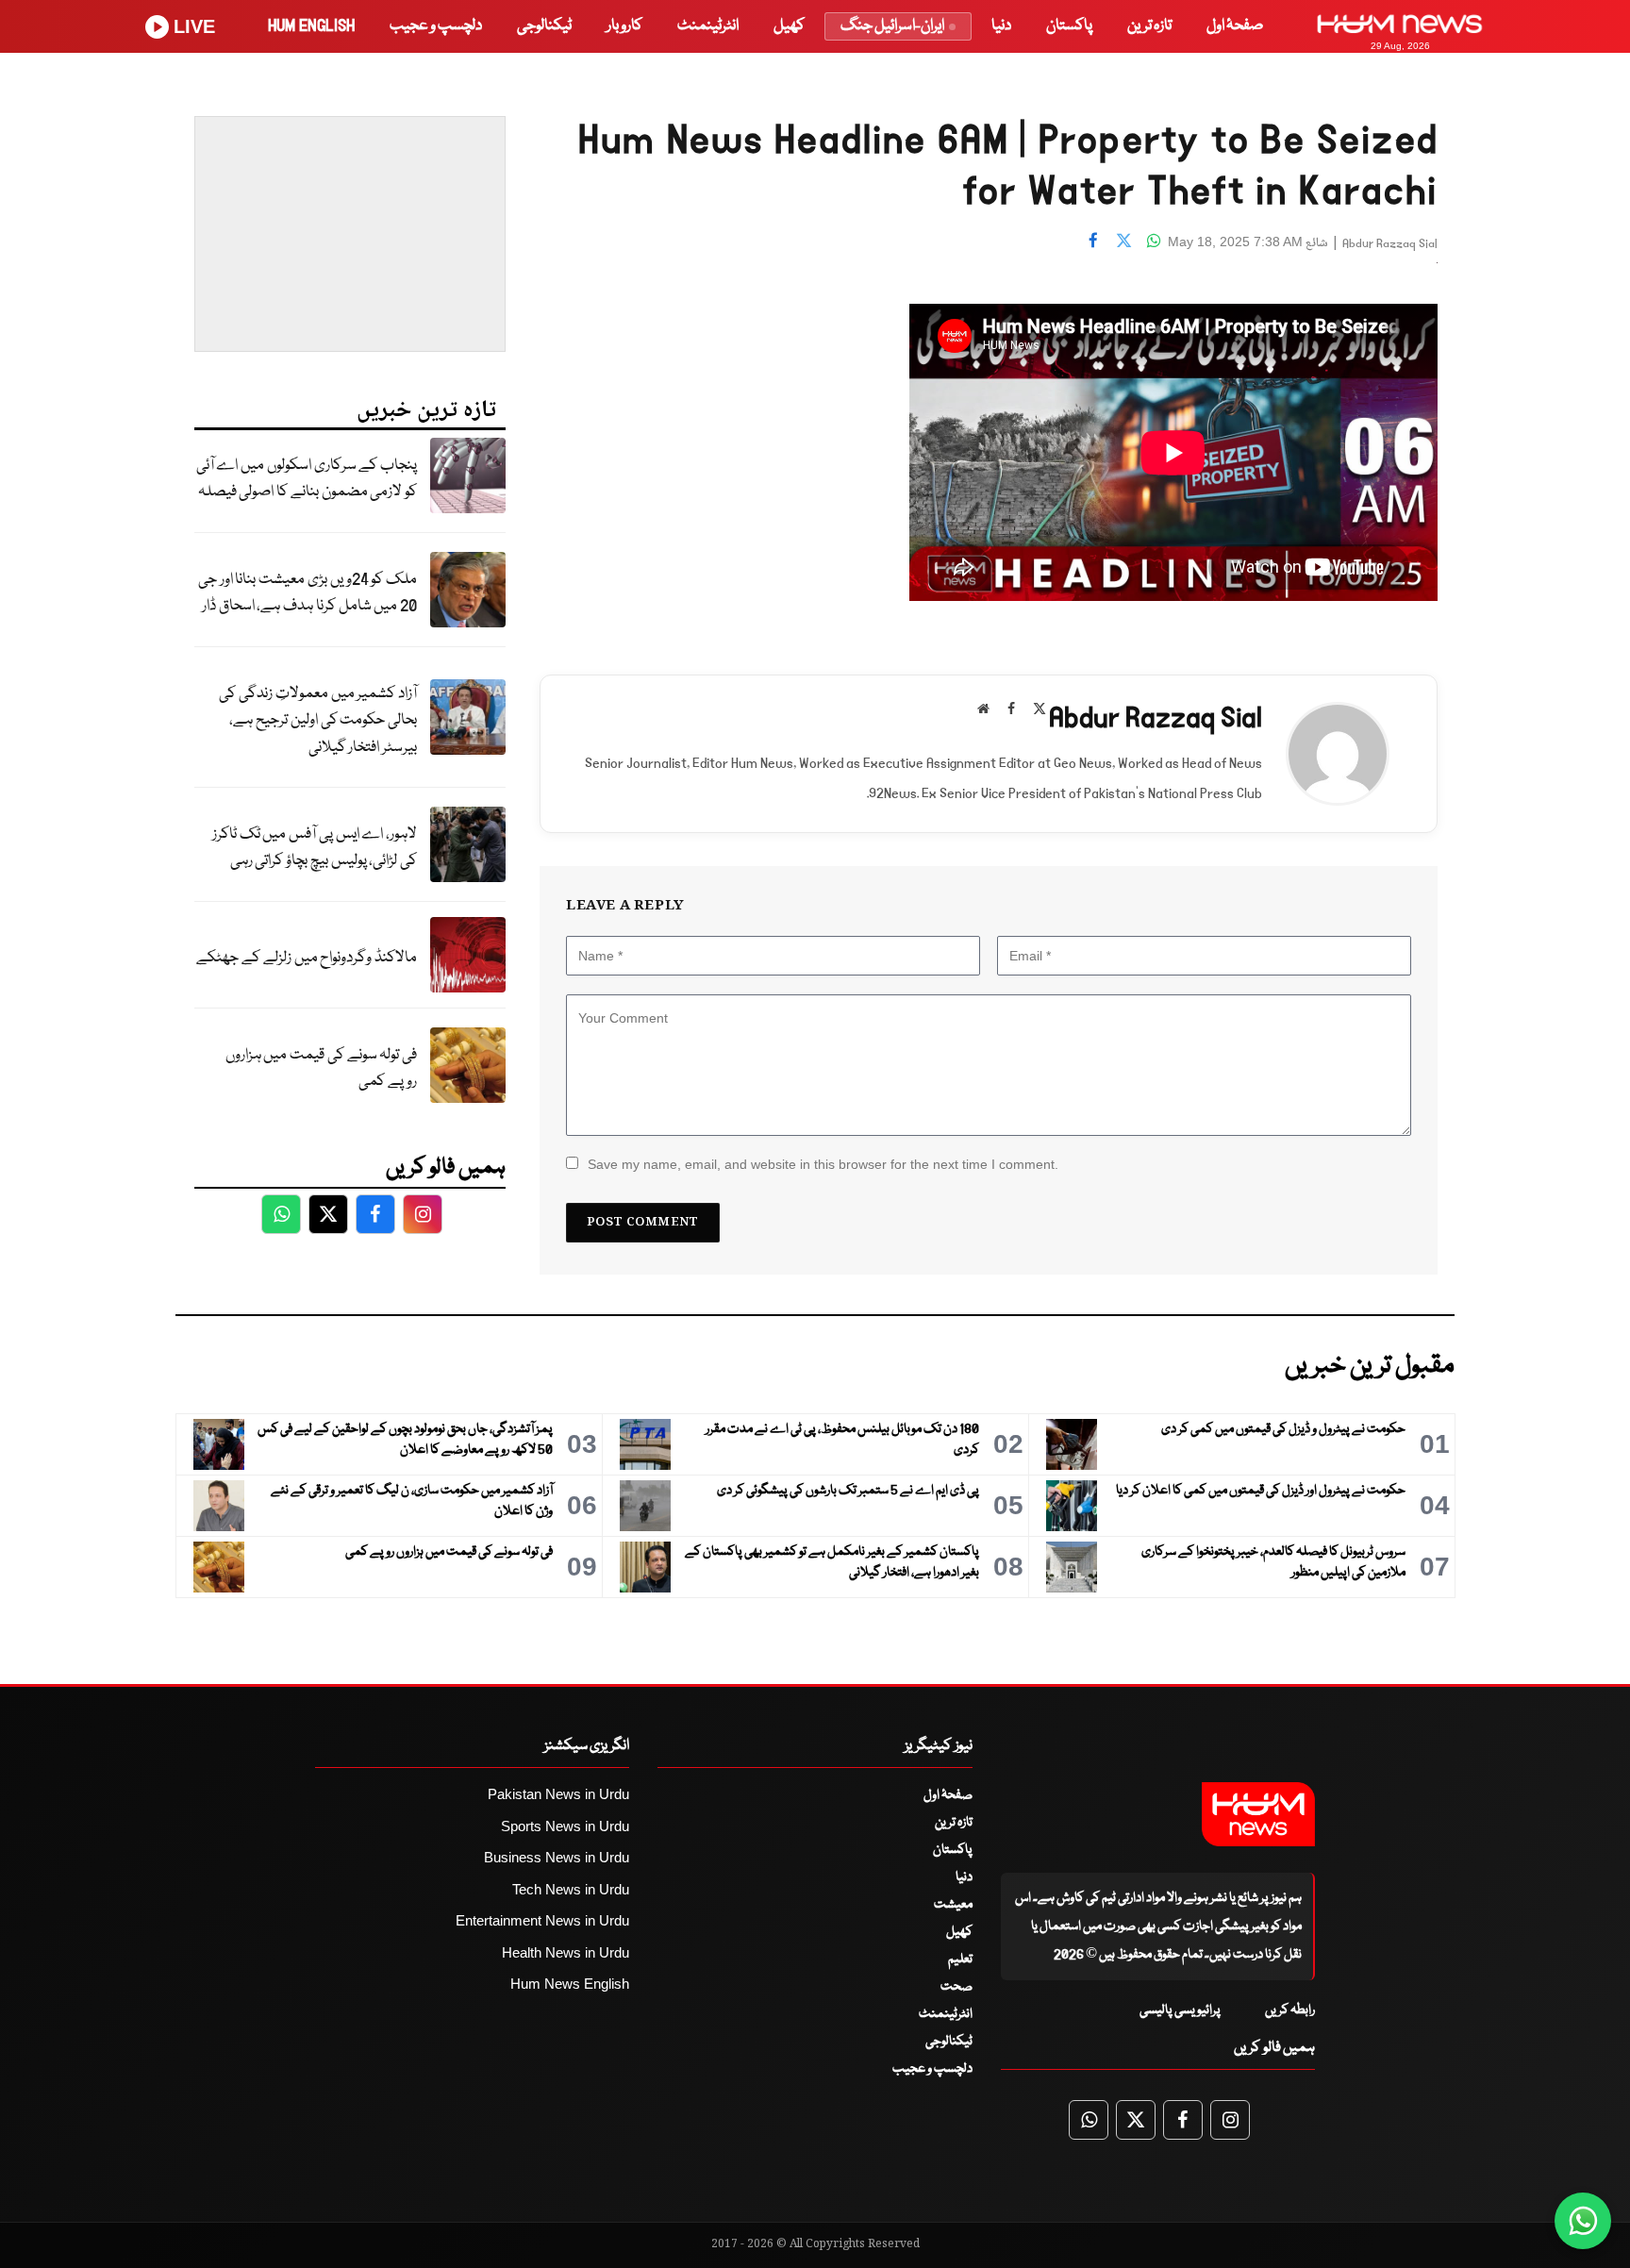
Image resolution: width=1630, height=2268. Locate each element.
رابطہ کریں (1290, 2010)
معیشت (953, 1905)
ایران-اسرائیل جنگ (892, 26)
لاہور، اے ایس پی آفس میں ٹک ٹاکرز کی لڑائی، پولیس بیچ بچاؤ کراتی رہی (315, 848)
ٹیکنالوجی (544, 26)
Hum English (311, 26)
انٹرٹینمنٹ (708, 26)
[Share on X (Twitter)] (1123, 240)
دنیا (1001, 26)
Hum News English (570, 1984)
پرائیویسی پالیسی (1180, 2010)
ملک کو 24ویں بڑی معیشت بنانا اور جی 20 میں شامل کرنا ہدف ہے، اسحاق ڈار (308, 593)
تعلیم (960, 1959)
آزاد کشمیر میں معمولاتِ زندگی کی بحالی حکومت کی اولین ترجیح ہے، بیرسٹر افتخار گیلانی (318, 721)
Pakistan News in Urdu (558, 1794)
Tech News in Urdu (571, 1889)
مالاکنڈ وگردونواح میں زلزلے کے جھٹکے (307, 958)
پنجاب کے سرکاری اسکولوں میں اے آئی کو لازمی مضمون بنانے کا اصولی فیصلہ (307, 479)
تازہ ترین (1149, 26)
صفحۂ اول (1235, 26)
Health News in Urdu (566, 1952)
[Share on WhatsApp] (1154, 240)
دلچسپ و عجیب (436, 26)
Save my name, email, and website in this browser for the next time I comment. (823, 1164)
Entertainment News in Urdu (542, 1920)
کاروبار (624, 26)
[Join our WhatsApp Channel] (1583, 2221)
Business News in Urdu (557, 1857)
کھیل (789, 26)
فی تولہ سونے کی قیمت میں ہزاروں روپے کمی (321, 1069)
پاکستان (1069, 26)
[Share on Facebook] (1093, 240)
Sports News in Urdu (565, 1826)
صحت (956, 1987)
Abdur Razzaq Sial (1390, 244)
